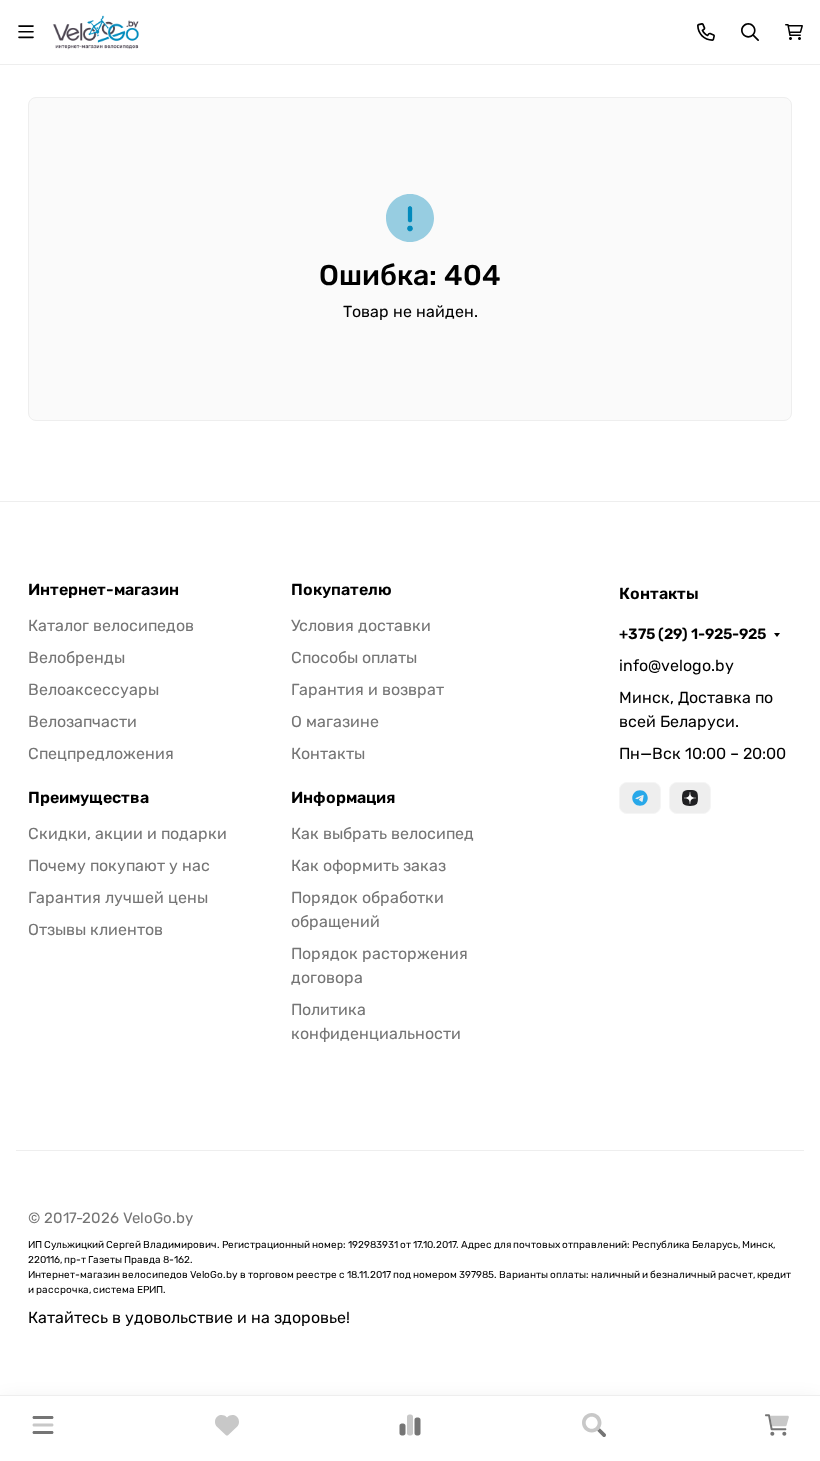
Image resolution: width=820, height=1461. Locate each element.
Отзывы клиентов (95, 929)
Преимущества (88, 798)
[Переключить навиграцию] (26, 32)
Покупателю (341, 590)
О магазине (335, 721)
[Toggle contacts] (706, 32)
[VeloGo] (96, 30)
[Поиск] (594, 1428)
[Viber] (690, 798)
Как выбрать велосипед (382, 833)
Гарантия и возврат (367, 689)
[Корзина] (777, 1431)
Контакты (328, 753)
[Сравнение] (410, 1431)
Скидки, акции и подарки (127, 833)
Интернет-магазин (103, 590)
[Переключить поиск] (750, 32)
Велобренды (76, 657)
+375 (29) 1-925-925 (692, 634)
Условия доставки (361, 625)
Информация (343, 798)
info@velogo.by (676, 665)
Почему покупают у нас (119, 865)
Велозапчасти (82, 721)
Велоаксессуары (93, 689)
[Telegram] (640, 798)
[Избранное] (227, 1431)
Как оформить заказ (368, 865)
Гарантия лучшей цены (118, 897)
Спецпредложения (101, 753)
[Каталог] (43, 1428)
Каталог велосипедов (111, 625)
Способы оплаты (354, 657)
